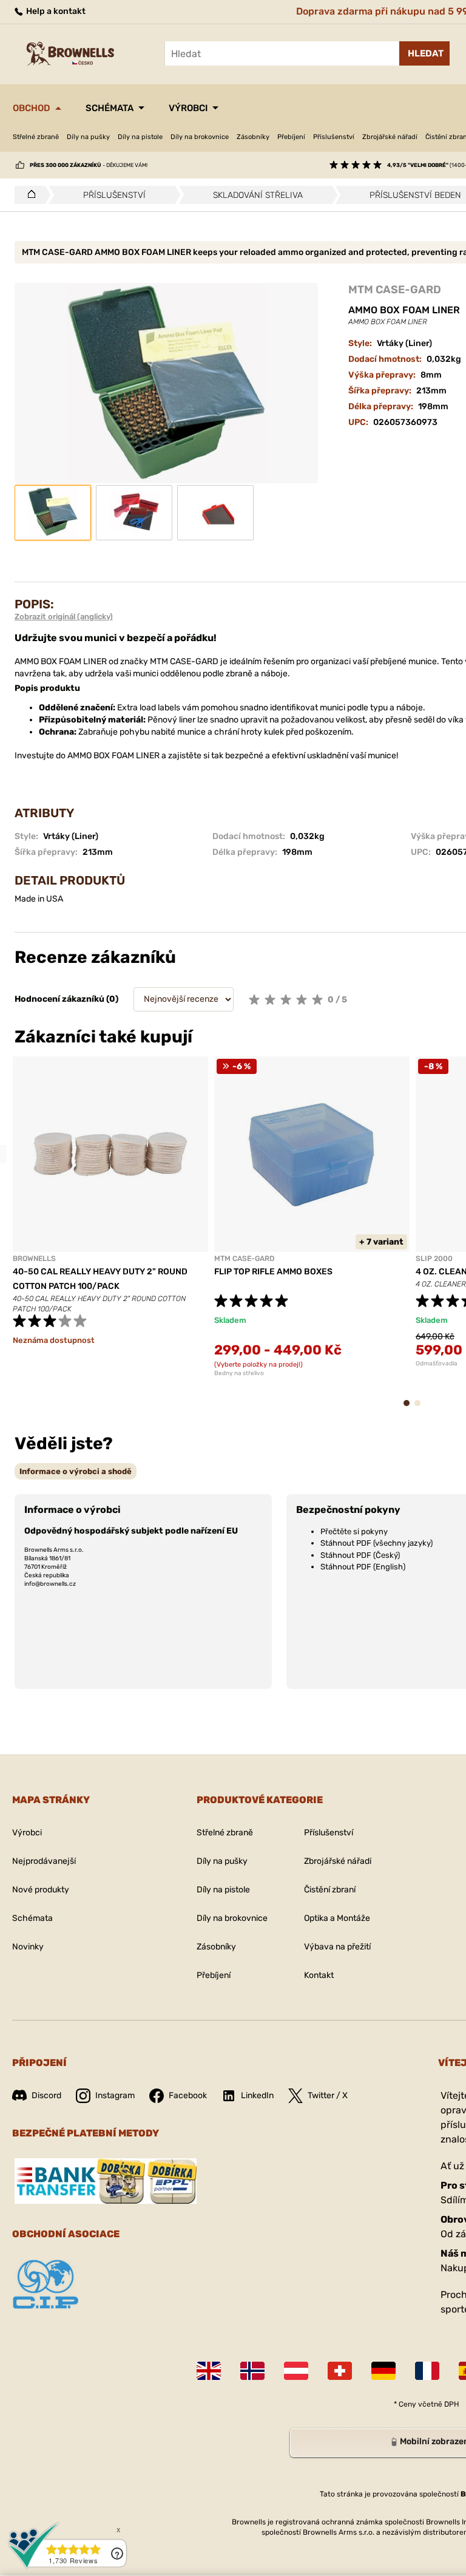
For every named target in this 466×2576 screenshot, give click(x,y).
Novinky (28, 1947)
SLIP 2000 (434, 1259)
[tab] (76, 1471)
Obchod (32, 108)
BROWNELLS (34, 1259)
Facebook (188, 2095)
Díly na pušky (88, 137)
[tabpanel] (110, 1222)
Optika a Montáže (337, 1918)
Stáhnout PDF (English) (363, 1567)
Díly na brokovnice (200, 137)
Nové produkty (41, 1890)
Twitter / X (328, 2095)
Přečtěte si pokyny (354, 1531)
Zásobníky (253, 137)
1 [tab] (410, 1409)
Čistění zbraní (330, 1890)
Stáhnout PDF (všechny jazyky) (377, 1543)
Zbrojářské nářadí (390, 137)
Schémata (110, 108)
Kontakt (319, 1975)
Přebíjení (291, 137)
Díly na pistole (140, 137)
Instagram (115, 2095)
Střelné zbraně (36, 137)
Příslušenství (334, 137)
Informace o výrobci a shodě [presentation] (76, 1471)
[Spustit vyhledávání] (424, 53)
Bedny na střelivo (239, 1373)
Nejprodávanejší (44, 1861)
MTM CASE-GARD (395, 290)
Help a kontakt (55, 11)
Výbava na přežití (337, 1947)
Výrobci (188, 108)
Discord (46, 2095)
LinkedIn (257, 2095)
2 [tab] (421, 1409)
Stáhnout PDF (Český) (360, 1555)
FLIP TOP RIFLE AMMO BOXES (273, 1272)
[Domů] (28, 195)
